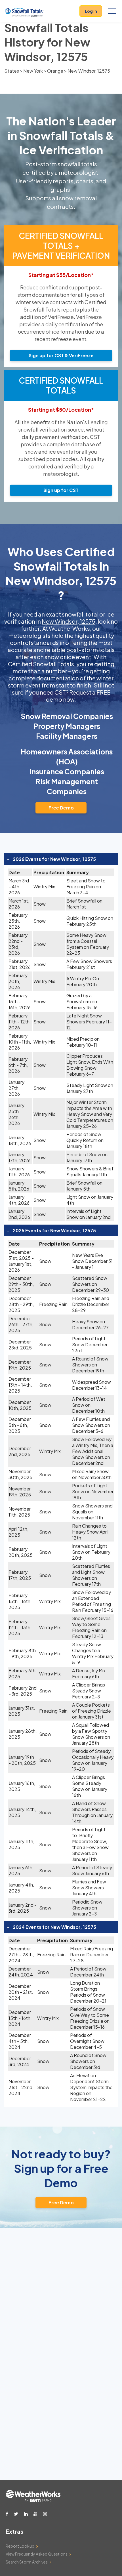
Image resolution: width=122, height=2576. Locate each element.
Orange (55, 71)
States (12, 71)
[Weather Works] (33, 2500)
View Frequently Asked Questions (37, 2554)
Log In (91, 11)
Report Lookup (20, 2546)
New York (33, 71)
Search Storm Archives (27, 2562)
